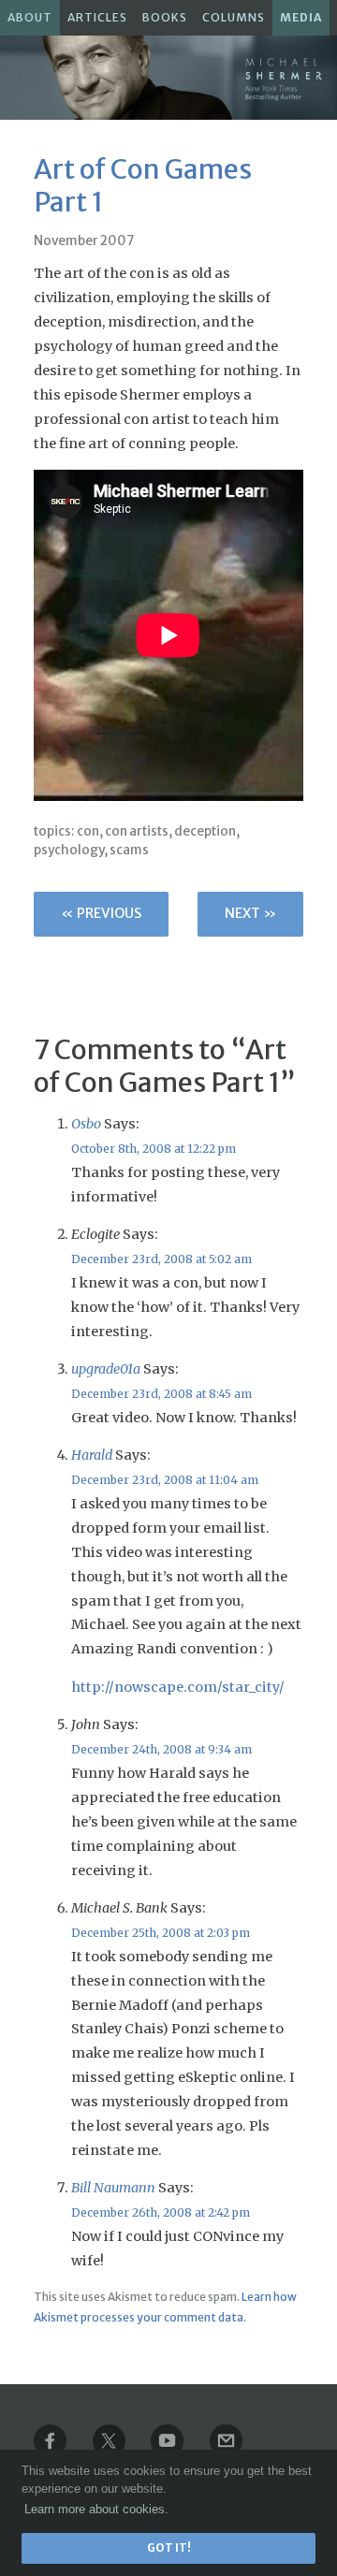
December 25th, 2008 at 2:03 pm (161, 1933)
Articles (97, 17)
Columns (234, 17)
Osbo (86, 1124)
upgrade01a (106, 1369)
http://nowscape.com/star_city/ (178, 1687)
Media (301, 17)
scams (129, 850)
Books (165, 17)
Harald (92, 1455)
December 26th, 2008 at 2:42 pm (161, 2212)
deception (205, 831)
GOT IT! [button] (169, 2548)
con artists (137, 831)
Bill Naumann (113, 2188)
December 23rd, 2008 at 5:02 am (161, 1259)
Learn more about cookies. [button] (96, 2509)
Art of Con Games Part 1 (143, 186)
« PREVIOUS (101, 913)
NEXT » (250, 913)
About (30, 17)
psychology (69, 850)
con (88, 831)
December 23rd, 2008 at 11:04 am (165, 1480)
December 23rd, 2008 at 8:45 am (161, 1394)
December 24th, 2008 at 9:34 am (161, 1749)
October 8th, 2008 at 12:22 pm (154, 1149)
